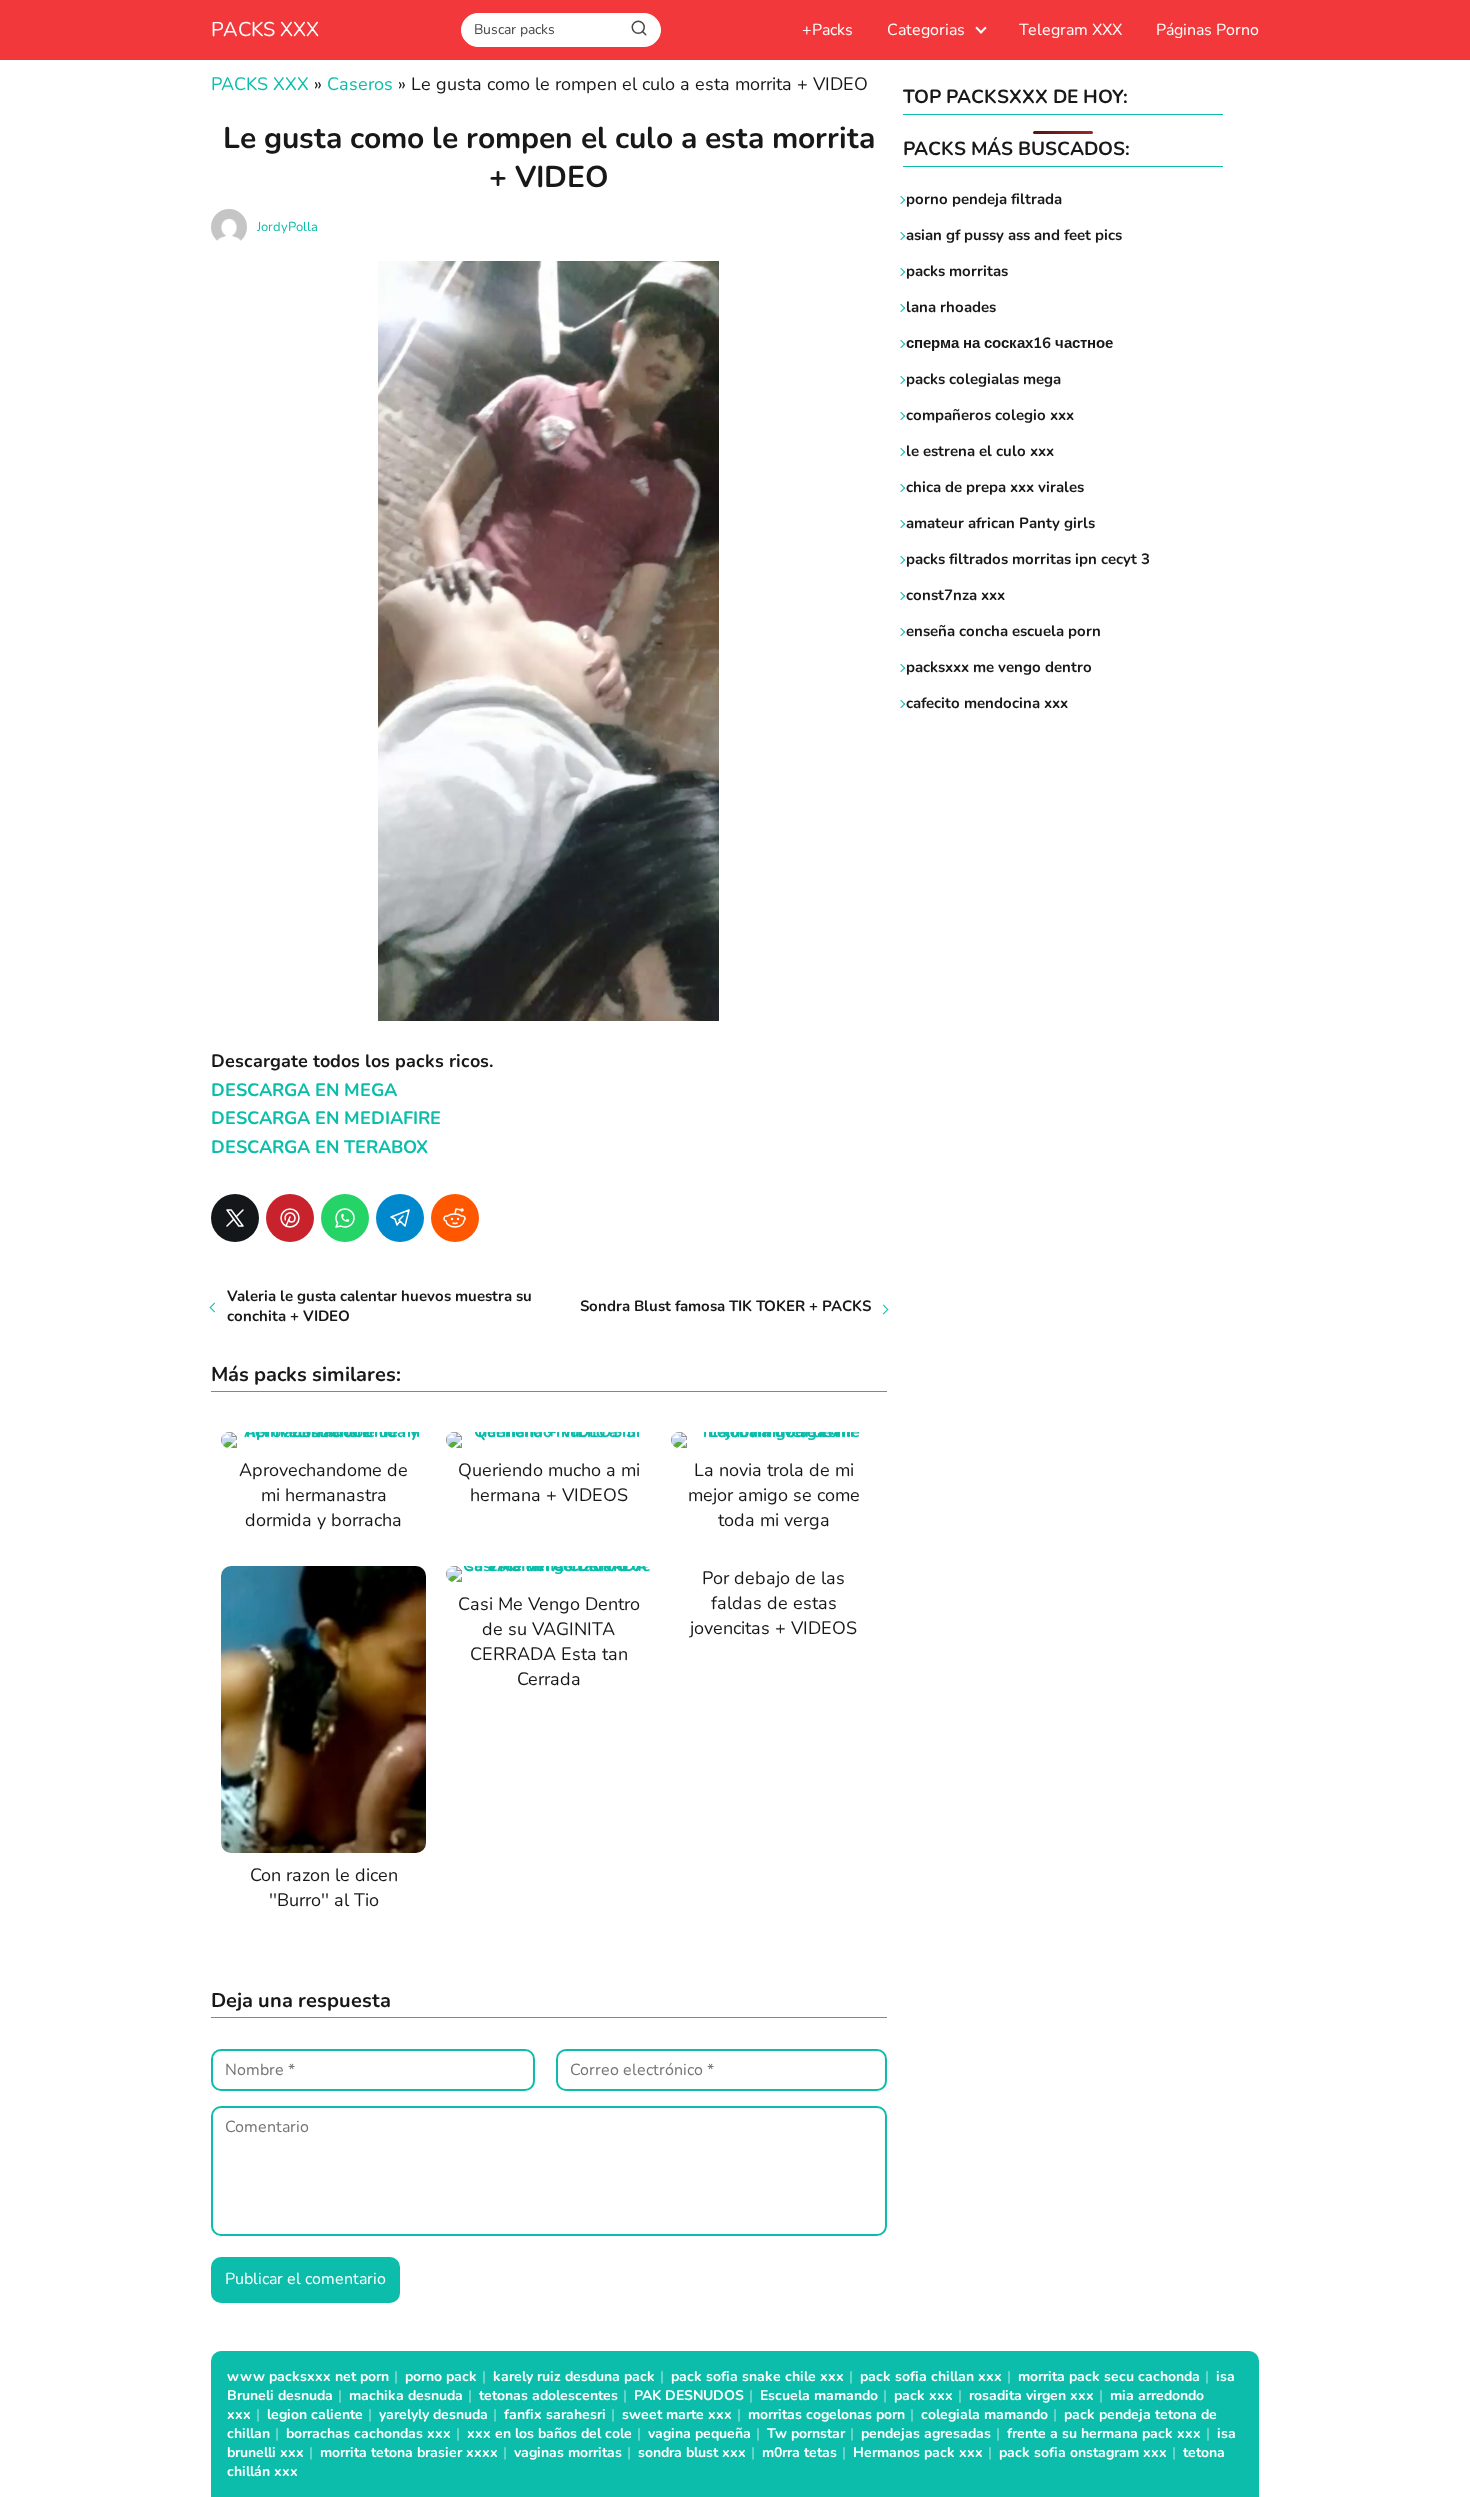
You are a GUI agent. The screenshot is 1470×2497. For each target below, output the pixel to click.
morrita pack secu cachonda (1109, 2376)
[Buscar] (639, 29)
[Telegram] (400, 1218)
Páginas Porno (1207, 30)
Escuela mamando (819, 2395)
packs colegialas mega (983, 379)
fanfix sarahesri (555, 2414)
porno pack (441, 2376)
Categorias (926, 30)
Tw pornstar (806, 2433)
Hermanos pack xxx (918, 2452)
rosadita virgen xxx (1031, 2395)
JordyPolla (287, 227)
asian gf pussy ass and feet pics (1014, 235)
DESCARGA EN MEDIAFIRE (326, 1118)
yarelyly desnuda (433, 2414)
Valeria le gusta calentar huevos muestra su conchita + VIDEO (379, 1306)
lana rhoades (951, 307)
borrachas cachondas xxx (368, 2433)
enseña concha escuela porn (1003, 631)
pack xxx (923, 2395)
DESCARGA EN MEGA (304, 1090)
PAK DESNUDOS (689, 2395)
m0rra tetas (799, 2452)
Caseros (360, 84)
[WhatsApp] (345, 1218)
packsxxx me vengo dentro (999, 667)
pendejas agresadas (926, 2433)
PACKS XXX (265, 29)
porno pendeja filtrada (984, 199)
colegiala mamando (984, 2414)
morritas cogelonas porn (826, 2414)
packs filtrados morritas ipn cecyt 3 (1028, 559)
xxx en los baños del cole (549, 2433)
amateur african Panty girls (1000, 523)
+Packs (827, 30)
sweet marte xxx (677, 2414)
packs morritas (957, 271)
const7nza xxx (955, 595)
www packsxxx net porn (308, 2376)
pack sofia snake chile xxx (757, 2376)
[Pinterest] (290, 1218)
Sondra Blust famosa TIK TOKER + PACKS (725, 1306)
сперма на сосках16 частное (1009, 343)
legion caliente (315, 2414)
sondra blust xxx (692, 2452)
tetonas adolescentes (548, 2395)
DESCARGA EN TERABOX (319, 1147)
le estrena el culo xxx (980, 451)
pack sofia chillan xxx (931, 2376)
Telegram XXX (1070, 30)
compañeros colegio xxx (990, 415)
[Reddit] (455, 1218)
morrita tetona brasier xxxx (409, 2452)
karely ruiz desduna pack (574, 2376)
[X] (235, 1218)
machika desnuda (406, 2395)
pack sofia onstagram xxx (1083, 2452)
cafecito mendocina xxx (987, 703)
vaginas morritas (568, 2452)
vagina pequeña (699, 2433)
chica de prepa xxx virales (995, 487)
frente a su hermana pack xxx (1104, 2433)
